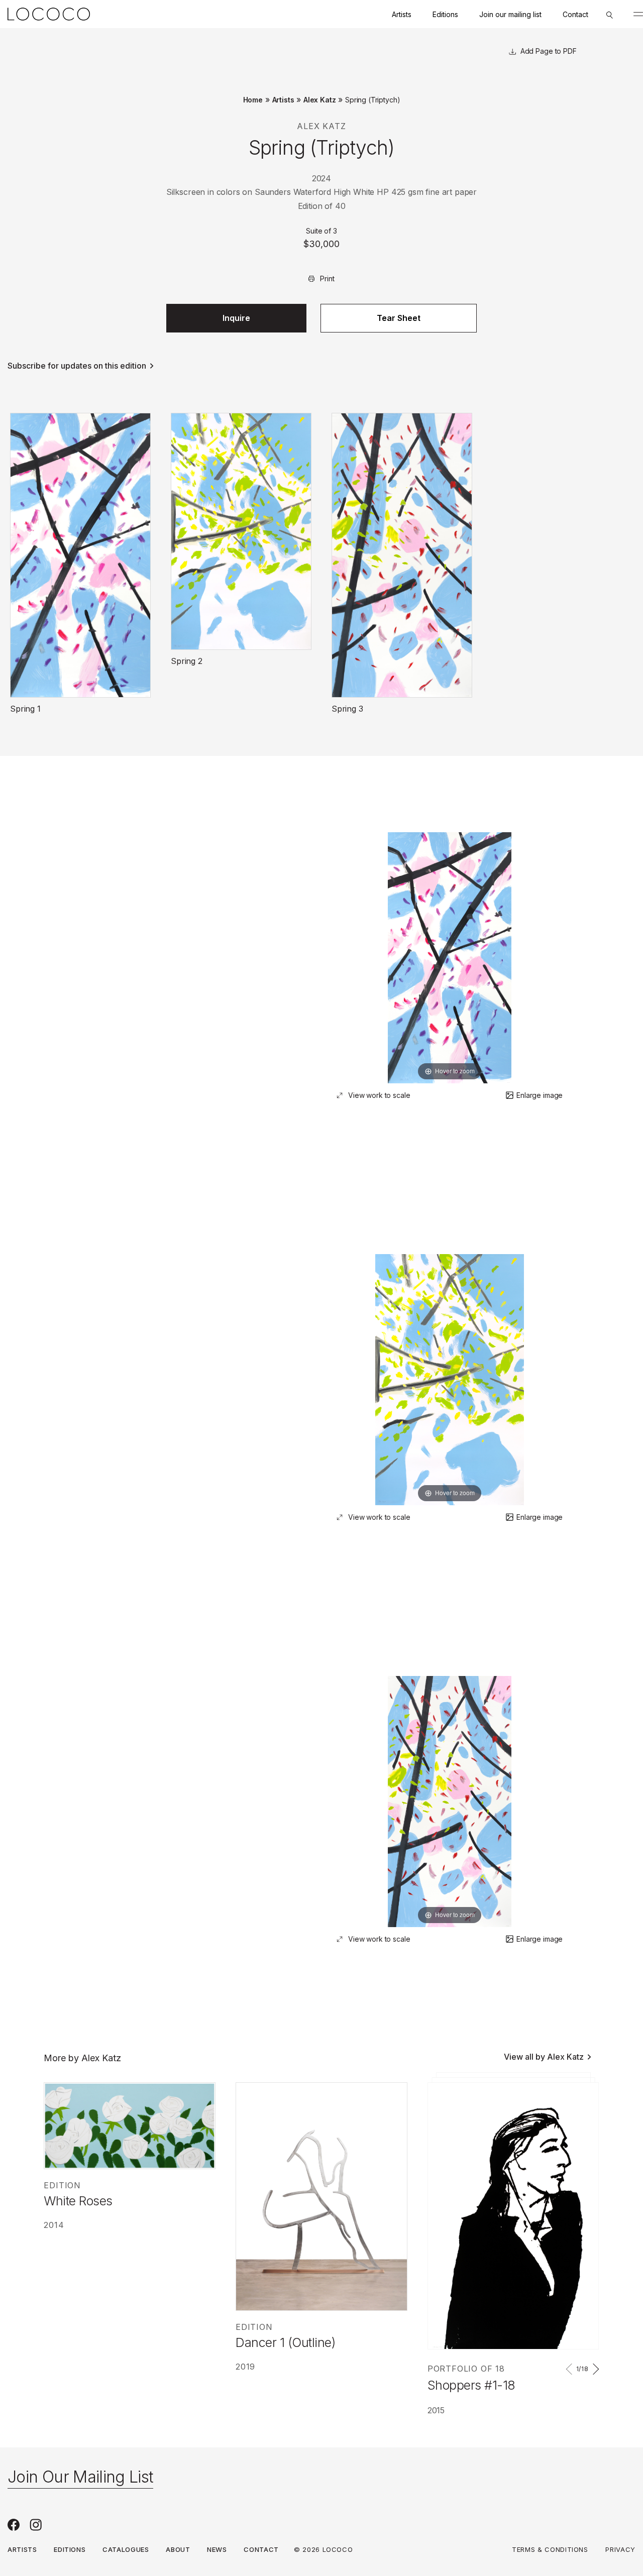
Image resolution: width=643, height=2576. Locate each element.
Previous (571, 2369)
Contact (575, 14)
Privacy (620, 2549)
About (178, 2549)
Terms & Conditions (550, 2549)
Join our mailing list (510, 14)
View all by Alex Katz (544, 2057)
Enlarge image (540, 1095)
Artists (402, 14)
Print (327, 278)
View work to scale (379, 1095)
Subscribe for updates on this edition (77, 366)
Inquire (236, 318)
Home (253, 100)
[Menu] (638, 14)
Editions (445, 14)
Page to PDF (555, 51)
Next (594, 2369)
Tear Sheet (399, 318)
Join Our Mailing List (80, 2477)
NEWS (217, 2549)
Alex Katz (320, 100)
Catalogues (126, 2549)
